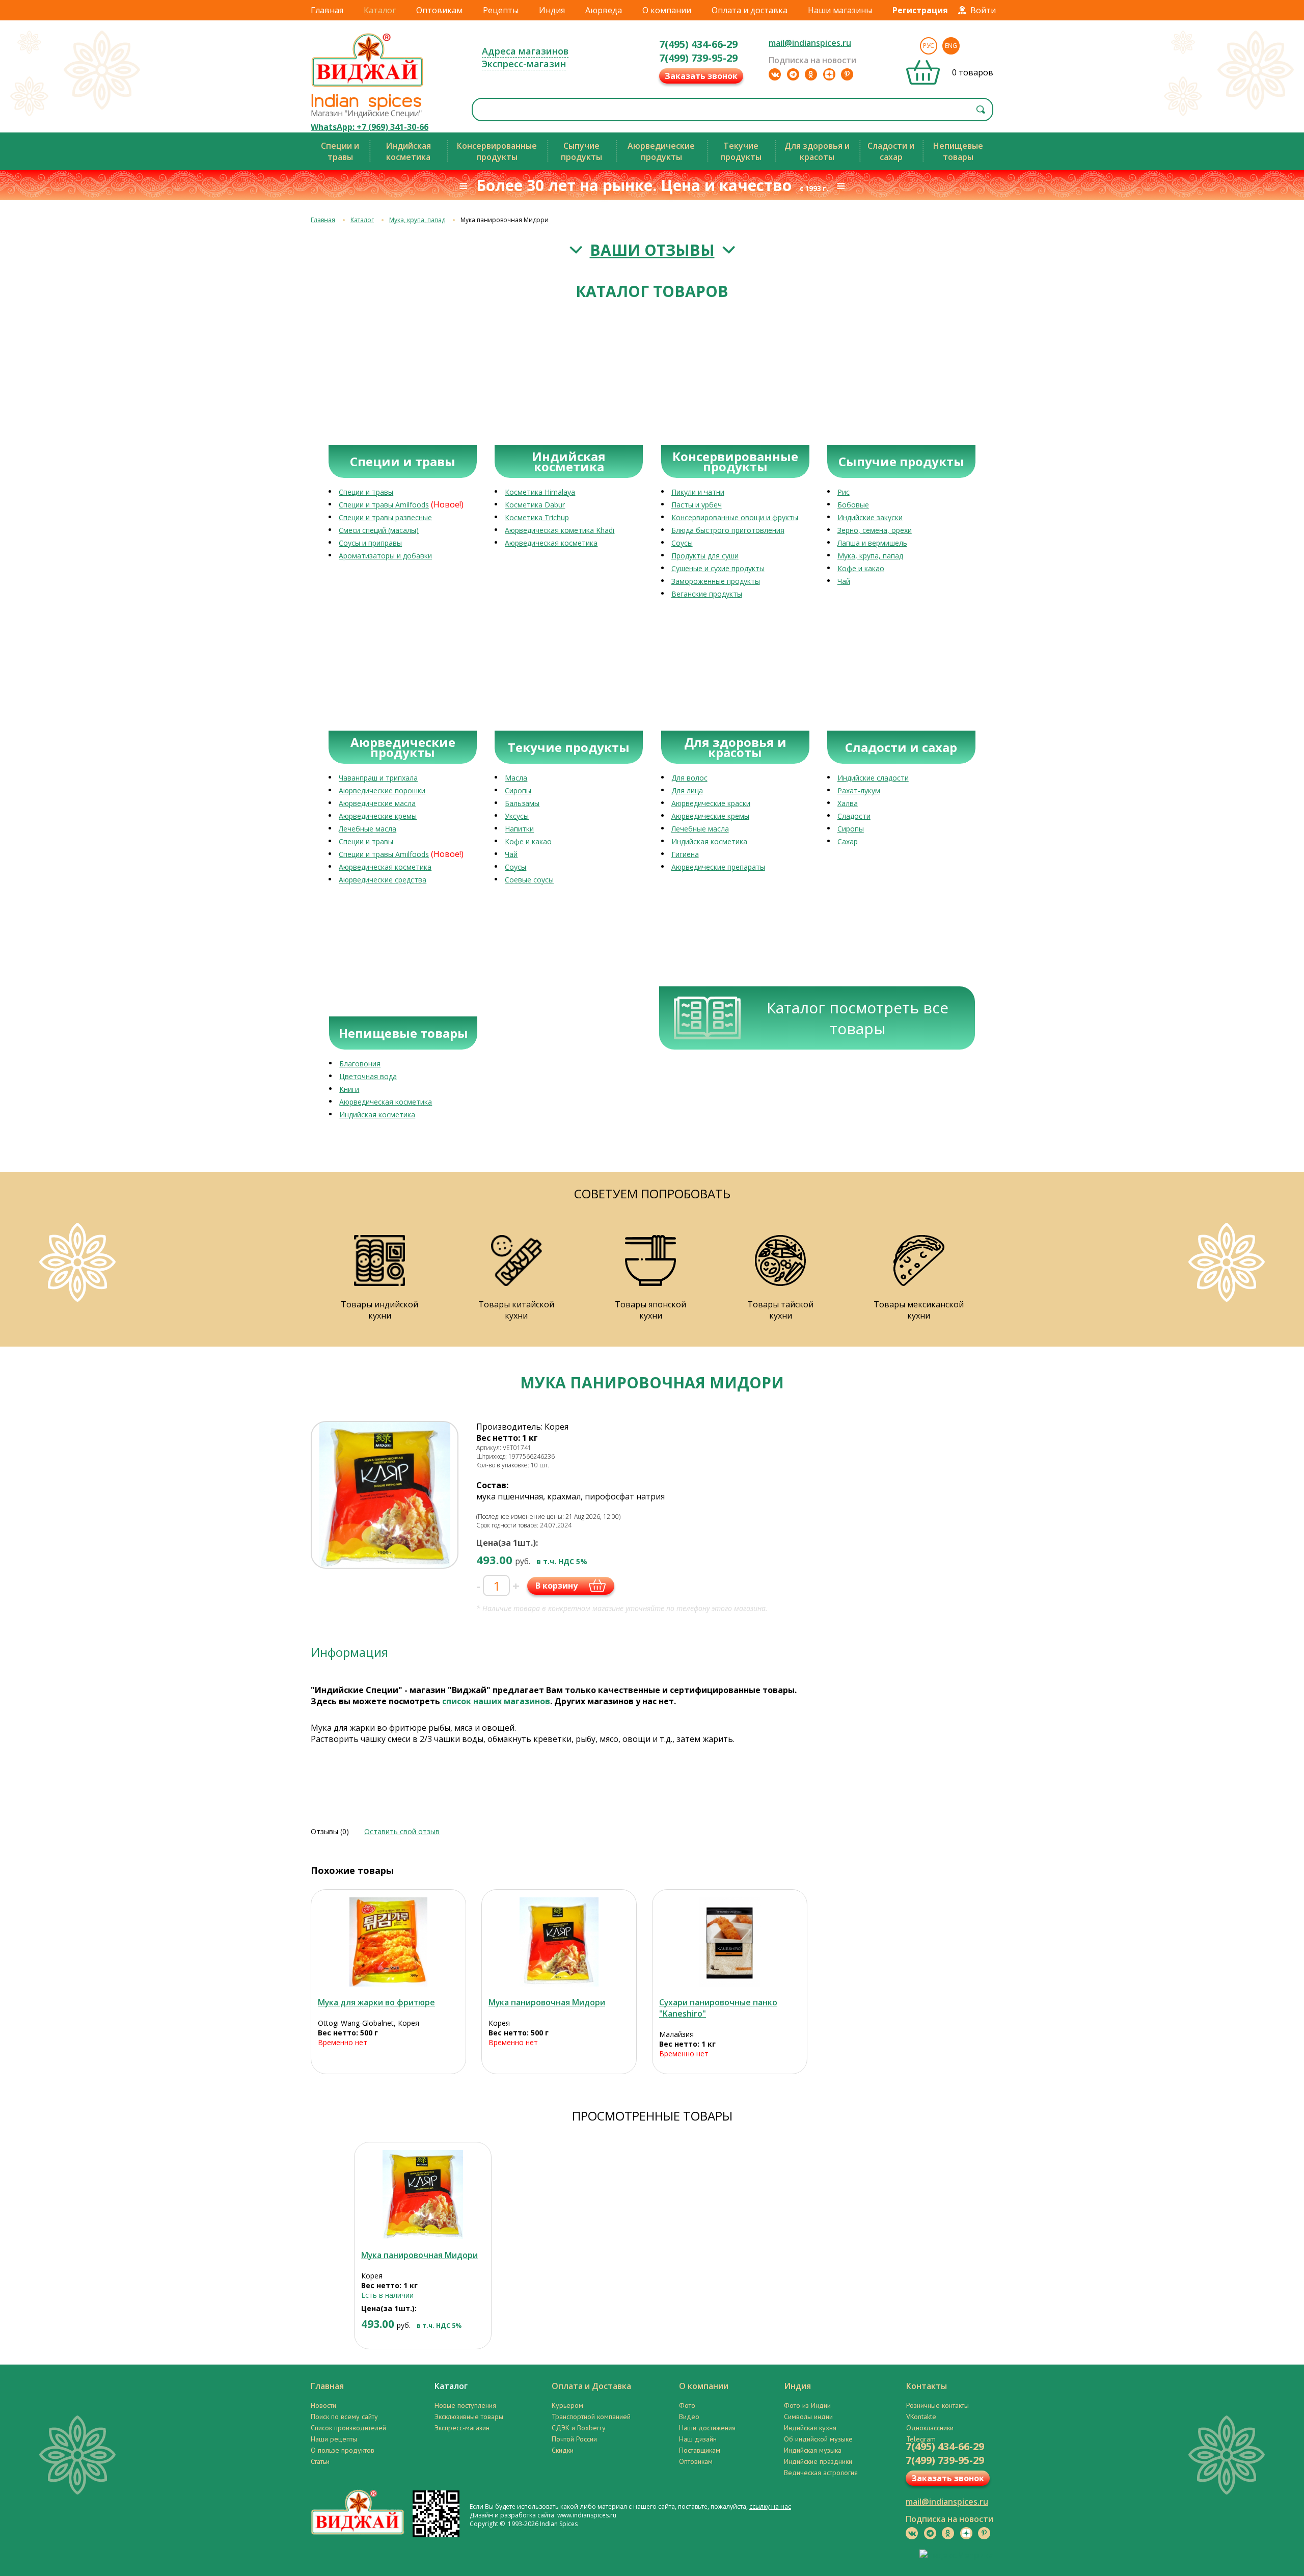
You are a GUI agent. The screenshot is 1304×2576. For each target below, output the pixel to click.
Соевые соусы (529, 880)
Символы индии (808, 2417)
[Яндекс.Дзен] (829, 74)
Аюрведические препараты (718, 867)
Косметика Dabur (535, 505)
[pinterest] (847, 74)
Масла (516, 778)
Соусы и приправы (370, 543)
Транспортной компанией (591, 2417)
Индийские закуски (870, 517)
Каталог (380, 10)
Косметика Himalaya (540, 492)
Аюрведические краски (711, 803)
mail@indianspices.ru (810, 43)
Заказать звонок (701, 76)
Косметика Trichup (537, 517)
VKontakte (921, 2417)
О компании (667, 10)
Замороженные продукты (716, 581)
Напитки (519, 829)
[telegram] (793, 74)
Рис (844, 492)
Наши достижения (707, 2428)
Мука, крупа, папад (417, 220)
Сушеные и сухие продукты (718, 568)
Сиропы (518, 790)
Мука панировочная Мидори (547, 2002)
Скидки (563, 2450)
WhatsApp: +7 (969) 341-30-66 (370, 127)
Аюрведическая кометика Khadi (560, 530)
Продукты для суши (705, 556)
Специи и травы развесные (385, 517)
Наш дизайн (698, 2439)
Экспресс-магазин (524, 64)
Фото (687, 2405)
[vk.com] (775, 74)
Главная (327, 10)
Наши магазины (840, 10)
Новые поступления (465, 2405)
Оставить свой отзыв (402, 1831)
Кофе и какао (861, 568)
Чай (844, 581)
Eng (951, 46)
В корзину (556, 1586)
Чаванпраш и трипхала (378, 778)
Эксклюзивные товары (469, 2417)
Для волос (689, 778)
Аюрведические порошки (382, 790)
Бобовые (853, 505)
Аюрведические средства (383, 880)
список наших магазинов (496, 1701)
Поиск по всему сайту (344, 2417)
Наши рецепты (334, 2439)
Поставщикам (700, 2450)
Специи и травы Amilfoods (384, 505)
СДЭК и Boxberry (579, 2428)
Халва (848, 803)
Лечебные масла (368, 829)
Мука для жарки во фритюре (376, 2002)
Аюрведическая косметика (551, 543)
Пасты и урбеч (697, 505)
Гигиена (685, 854)
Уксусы (517, 816)
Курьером (567, 2405)
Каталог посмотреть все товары (858, 1018)
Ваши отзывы (652, 250)
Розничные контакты (938, 2405)
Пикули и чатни (698, 492)
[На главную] (368, 86)
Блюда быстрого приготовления (728, 530)
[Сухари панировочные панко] (730, 1942)
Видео (689, 2417)
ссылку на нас (770, 2506)
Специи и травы (366, 492)
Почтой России (574, 2439)
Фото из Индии (807, 2405)
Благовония (360, 1064)
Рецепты (501, 10)
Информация (349, 1652)
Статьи (320, 2461)
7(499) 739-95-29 (698, 58)
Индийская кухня (810, 2428)
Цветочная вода (368, 1076)
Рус (929, 46)
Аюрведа (604, 10)
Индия (552, 10)
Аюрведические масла (377, 803)
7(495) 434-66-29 (698, 44)
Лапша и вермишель (872, 543)
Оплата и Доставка (591, 2386)
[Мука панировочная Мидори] (559, 1942)
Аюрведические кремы (378, 816)
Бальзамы (522, 803)
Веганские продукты (707, 594)
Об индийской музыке (818, 2439)
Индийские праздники (818, 2461)
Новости (323, 2405)
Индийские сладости (873, 778)
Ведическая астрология (821, 2473)
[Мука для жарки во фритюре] (388, 1942)
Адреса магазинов (525, 51)
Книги (349, 1089)
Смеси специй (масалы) (379, 530)
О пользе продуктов (343, 2450)
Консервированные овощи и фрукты (735, 517)
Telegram (921, 2439)
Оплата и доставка (750, 10)
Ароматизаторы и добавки (385, 556)
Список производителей (348, 2428)
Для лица (687, 790)
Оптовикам (439, 10)
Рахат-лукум (859, 790)
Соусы (682, 543)
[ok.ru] (811, 74)
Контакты (927, 2386)
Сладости (854, 816)
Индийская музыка (813, 2450)
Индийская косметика (709, 841)
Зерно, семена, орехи (875, 530)
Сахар (848, 841)
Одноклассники (930, 2428)
